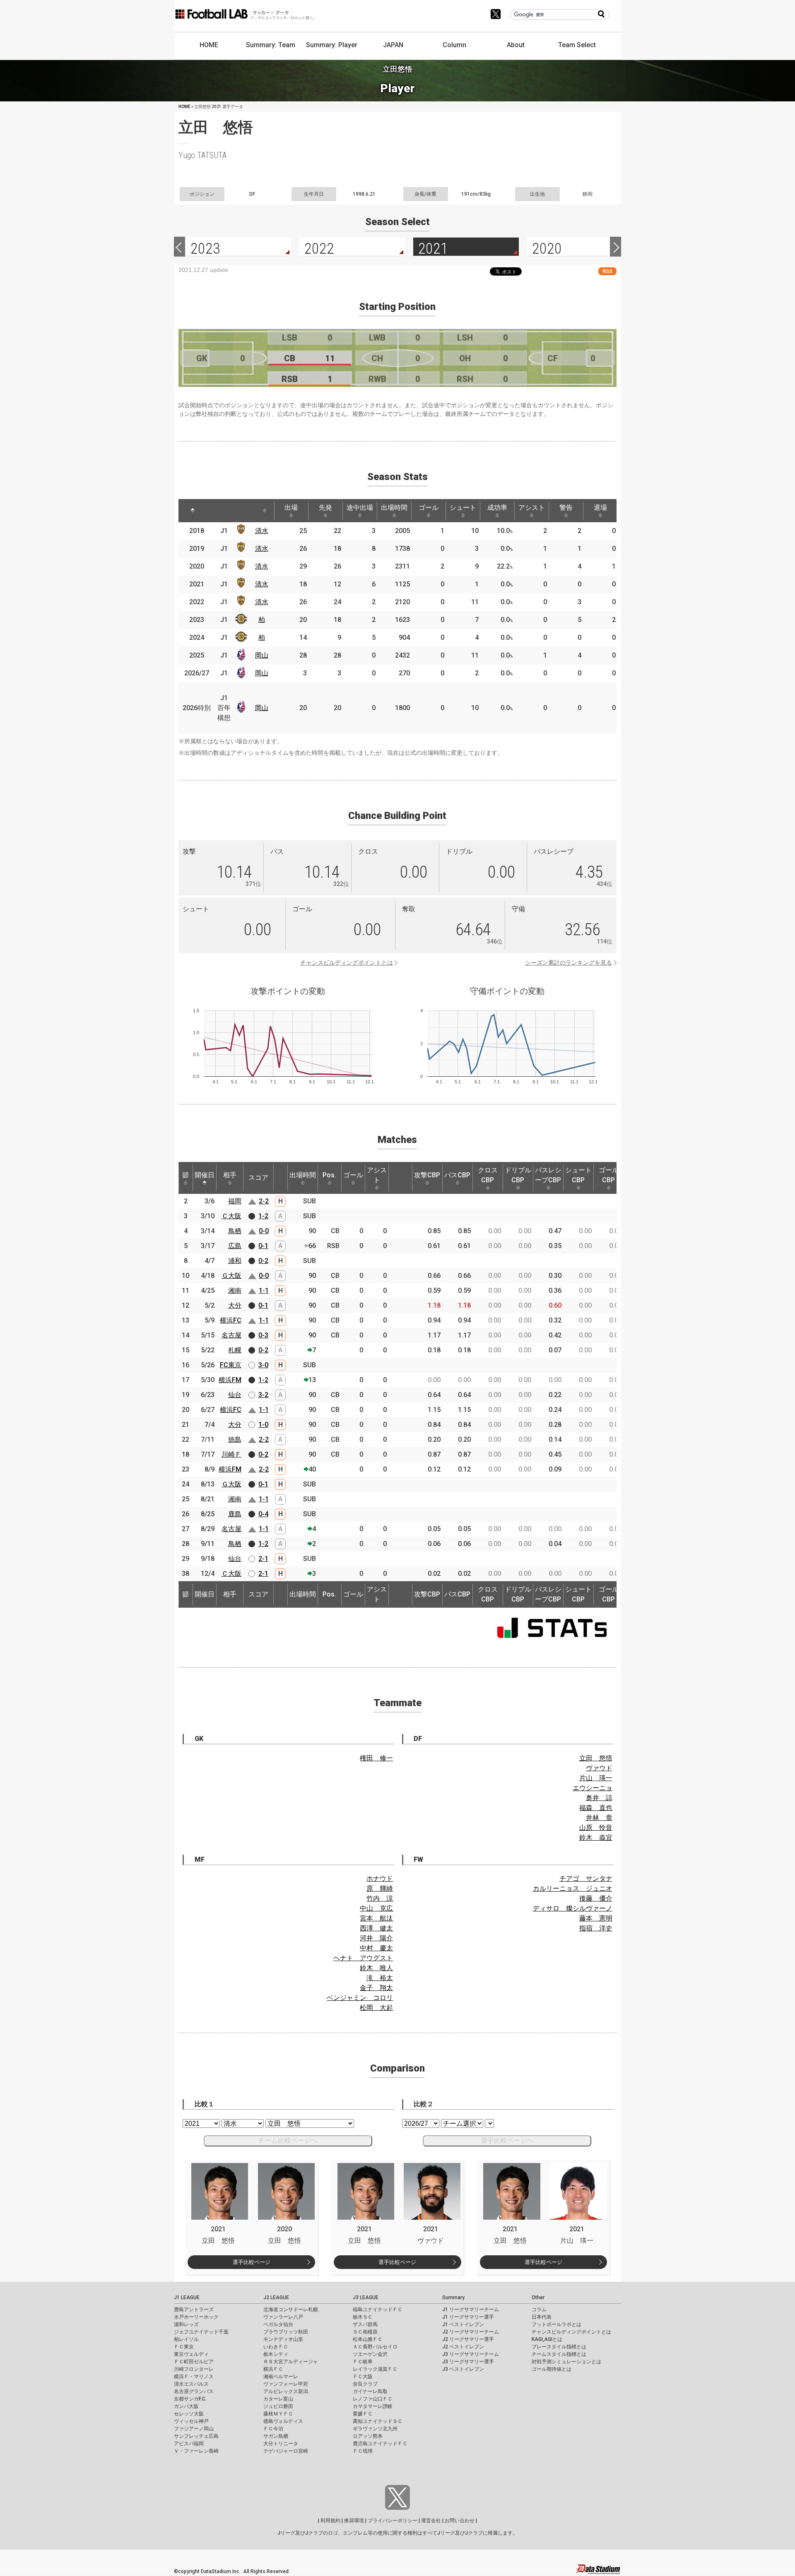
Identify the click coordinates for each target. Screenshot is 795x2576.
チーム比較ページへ (288, 2140)
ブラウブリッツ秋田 (286, 2332)
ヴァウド (599, 1768)
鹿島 (235, 1514)
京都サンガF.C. (190, 2399)
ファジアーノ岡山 (194, 2429)
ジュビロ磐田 (278, 2406)
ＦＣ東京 (184, 2347)
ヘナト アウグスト (363, 1958)
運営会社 (431, 2521)
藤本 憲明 (596, 1918)
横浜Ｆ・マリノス (194, 2377)
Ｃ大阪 (231, 1216)
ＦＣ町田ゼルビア (194, 2362)
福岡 (235, 1201)
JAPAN (393, 45)
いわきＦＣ (276, 2347)
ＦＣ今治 (273, 2429)
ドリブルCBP (518, 1175)
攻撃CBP (427, 1175)
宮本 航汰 (376, 1918)
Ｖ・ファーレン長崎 (196, 2451)
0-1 (263, 1246)
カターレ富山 (278, 2399)
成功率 (497, 508)
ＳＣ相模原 (365, 2332)
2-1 (263, 1559)
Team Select (577, 45)
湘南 (235, 1290)
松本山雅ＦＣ (368, 2339)
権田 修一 (376, 1758)
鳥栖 (235, 1231)
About (516, 45)
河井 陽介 (376, 1938)
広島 (235, 1246)
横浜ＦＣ (273, 2369)
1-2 (263, 1216)
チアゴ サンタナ (586, 1879)
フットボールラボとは (556, 2324)
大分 (235, 1305)
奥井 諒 (599, 1798)
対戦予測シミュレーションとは (566, 2362)
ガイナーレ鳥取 (370, 2391)
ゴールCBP (609, 1175)
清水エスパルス (191, 2384)
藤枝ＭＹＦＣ (278, 2414)
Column (454, 45)
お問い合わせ (460, 2521)
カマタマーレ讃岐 (373, 2406)
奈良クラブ (365, 2384)
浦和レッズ (186, 2324)
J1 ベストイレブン (463, 2324)
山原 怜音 (596, 1828)
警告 (566, 508)
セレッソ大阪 (189, 2414)
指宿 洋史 (596, 1928)
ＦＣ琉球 (363, 2451)
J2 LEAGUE (276, 2298)
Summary (453, 2298)
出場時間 (394, 508)
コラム (539, 2310)
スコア (258, 1178)
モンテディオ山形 (283, 2339)
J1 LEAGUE (187, 2298)
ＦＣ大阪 (363, 2377)
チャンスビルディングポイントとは (347, 963)
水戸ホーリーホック (196, 2317)
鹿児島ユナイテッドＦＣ (380, 2444)
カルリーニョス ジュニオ (573, 1888)
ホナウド (380, 1879)
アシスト (532, 508)
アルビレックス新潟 (286, 2391)
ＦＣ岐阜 (363, 2362)
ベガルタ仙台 (278, 2324)
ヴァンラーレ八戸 (283, 2317)
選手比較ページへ (507, 2140)
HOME (209, 45)
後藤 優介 (596, 1898)
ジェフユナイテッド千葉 (201, 2332)
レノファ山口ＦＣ (373, 2399)
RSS (607, 271)
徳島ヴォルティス (283, 2421)
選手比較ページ (252, 2262)
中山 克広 (376, 1908)
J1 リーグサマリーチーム (471, 2310)
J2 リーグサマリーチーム (471, 2332)
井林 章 (599, 1818)
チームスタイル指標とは (559, 2354)
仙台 (235, 1395)
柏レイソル (186, 2339)
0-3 (263, 1335)
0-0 (264, 1231)
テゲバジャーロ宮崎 (286, 2451)
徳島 (235, 1439)
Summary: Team (271, 45)
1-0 (263, 1425)
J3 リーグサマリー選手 (468, 2362)
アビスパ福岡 (189, 2444)
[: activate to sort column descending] (193, 511)
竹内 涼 (380, 1898)
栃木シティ (276, 2354)
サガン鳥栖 (276, 2436)
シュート (463, 508)
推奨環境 (354, 2521)
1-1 (264, 1290)
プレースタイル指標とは (559, 2347)
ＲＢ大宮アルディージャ (291, 2362)
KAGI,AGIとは (547, 2339)
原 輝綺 (380, 1888)
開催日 (205, 1175)
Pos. (329, 1175)
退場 (600, 508)
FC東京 (231, 1365)
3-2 (263, 1395)
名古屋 (231, 1335)
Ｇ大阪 (231, 1276)
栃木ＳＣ (363, 2317)
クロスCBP (488, 1175)
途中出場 (360, 508)
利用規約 (330, 2521)
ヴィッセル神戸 (191, 2421)
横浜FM (230, 1380)
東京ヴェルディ (191, 2354)
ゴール (429, 508)
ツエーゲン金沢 (370, 2354)
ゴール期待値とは (552, 2369)
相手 (230, 1175)
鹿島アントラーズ (194, 2310)
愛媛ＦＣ (363, 2414)
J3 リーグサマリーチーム (471, 2354)
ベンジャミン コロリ (360, 1998)
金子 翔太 (376, 1988)
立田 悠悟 (596, 1758)
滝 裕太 (380, 1978)
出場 (291, 508)
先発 (325, 508)
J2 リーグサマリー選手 (468, 2339)
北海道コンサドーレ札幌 (291, 2310)
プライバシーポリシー (393, 2521)
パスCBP (457, 1175)
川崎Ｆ (231, 1454)
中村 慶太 (376, 1948)
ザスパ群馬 (365, 2324)
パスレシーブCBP (548, 1175)
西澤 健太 (376, 1928)
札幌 (235, 1350)
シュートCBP (578, 1175)
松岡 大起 (376, 2008)
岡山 (262, 655)
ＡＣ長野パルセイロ (375, 2347)
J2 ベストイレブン (463, 2347)
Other (538, 2298)
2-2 (264, 1201)
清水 (262, 531)
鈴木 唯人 (376, 1968)
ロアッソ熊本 (368, 2436)
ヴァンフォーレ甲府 (286, 2384)
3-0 (263, 1365)
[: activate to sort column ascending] (213, 511)
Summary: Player (332, 45)
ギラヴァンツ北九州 (375, 2429)
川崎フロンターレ (194, 2369)
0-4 (263, 1514)
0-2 (263, 1261)
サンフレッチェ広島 (196, 2436)
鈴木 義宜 (596, 1838)
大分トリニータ (281, 2444)
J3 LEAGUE (366, 2298)
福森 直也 (596, 1808)
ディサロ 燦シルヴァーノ (573, 1908)
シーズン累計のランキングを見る (569, 963)
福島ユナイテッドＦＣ (378, 2310)
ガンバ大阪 (186, 2406)
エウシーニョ (593, 1788)
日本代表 (542, 2317)
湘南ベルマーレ (281, 2377)
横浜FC (231, 1320)
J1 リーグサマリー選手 (468, 2317)
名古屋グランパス (194, 2391)
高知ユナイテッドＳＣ (378, 2421)
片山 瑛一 (596, 1778)
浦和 (235, 1261)
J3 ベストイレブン (463, 2369)
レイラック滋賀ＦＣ (375, 2369)
